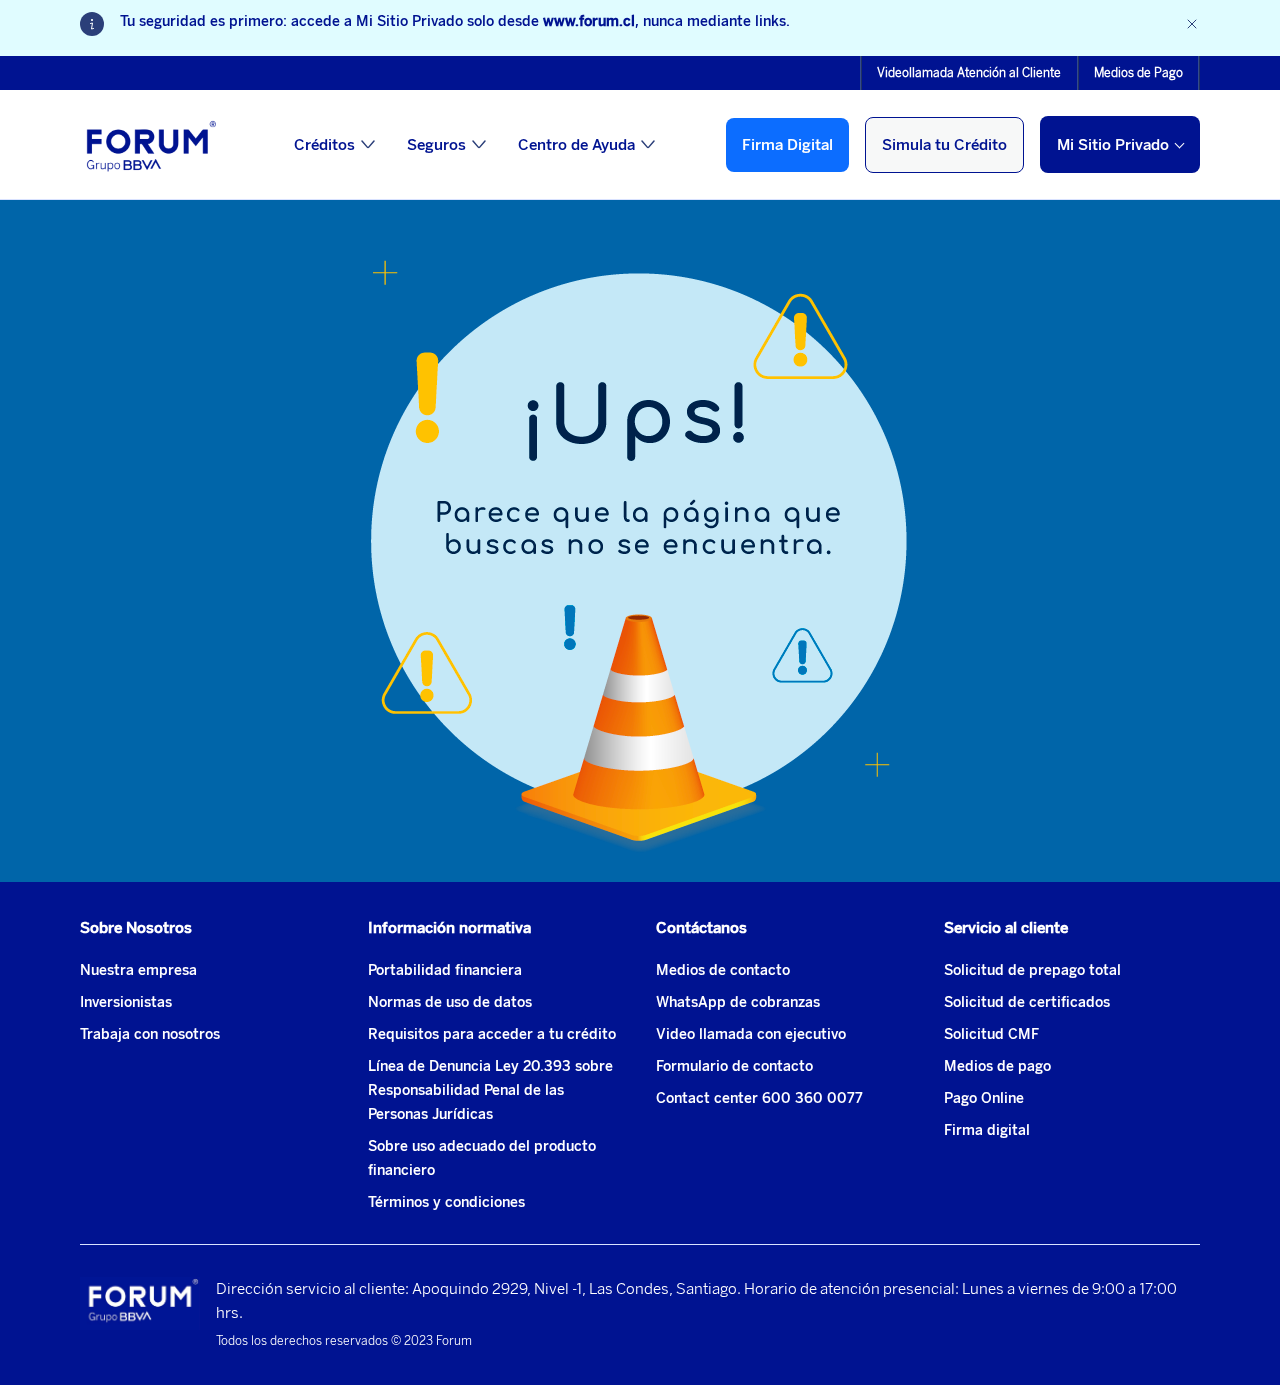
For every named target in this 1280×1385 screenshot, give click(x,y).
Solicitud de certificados (1027, 1002)
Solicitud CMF (991, 1034)
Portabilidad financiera (445, 970)
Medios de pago (997, 1066)
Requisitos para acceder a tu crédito (492, 1034)
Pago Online (984, 1098)
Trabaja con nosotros (150, 1034)
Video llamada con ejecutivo (751, 1034)
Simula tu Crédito (944, 145)
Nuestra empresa (138, 970)
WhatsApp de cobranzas (738, 1002)
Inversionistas (126, 1002)
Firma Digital (787, 145)
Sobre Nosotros (136, 928)
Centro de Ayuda (576, 145)
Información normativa (449, 928)
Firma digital (987, 1130)
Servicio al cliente (1006, 928)
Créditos (324, 145)
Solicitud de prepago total (1032, 970)
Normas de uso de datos (450, 1002)
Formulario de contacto (734, 1066)
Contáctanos (701, 928)
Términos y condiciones (446, 1202)
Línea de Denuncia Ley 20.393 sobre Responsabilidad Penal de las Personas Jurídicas (490, 1090)
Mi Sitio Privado (1113, 145)
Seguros (436, 145)
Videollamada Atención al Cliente (969, 73)
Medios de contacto (723, 970)
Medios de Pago (1138, 73)
